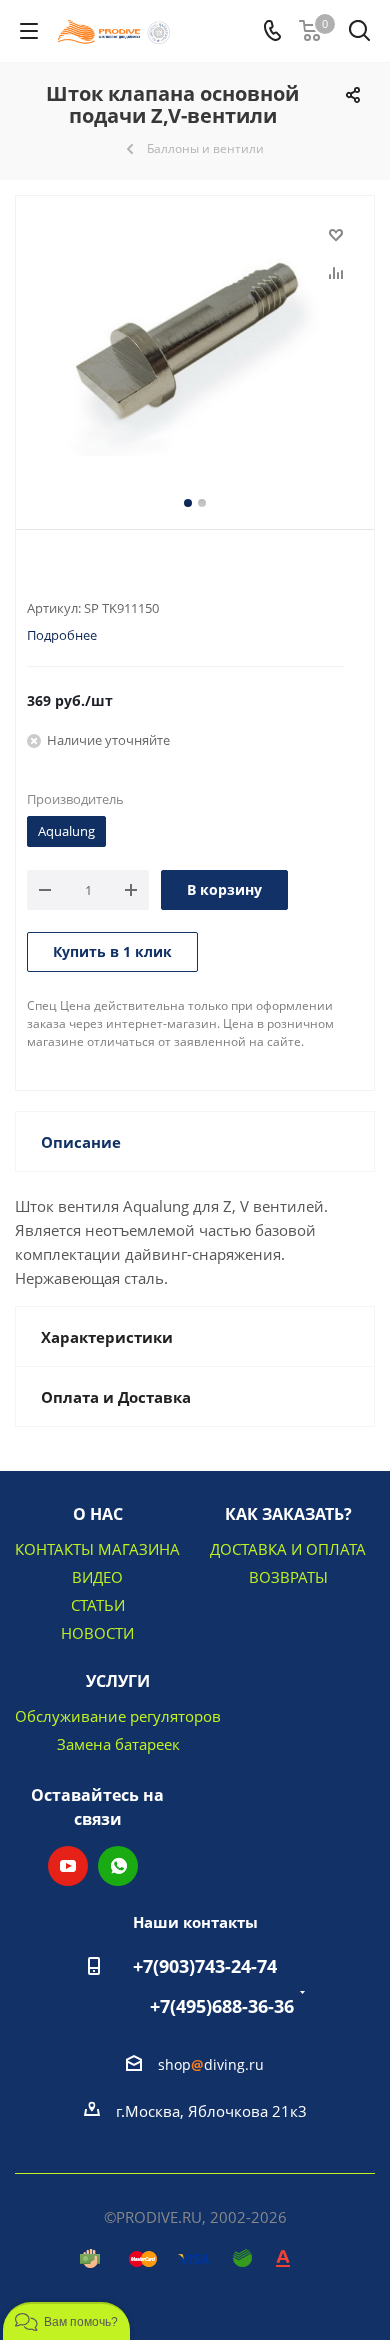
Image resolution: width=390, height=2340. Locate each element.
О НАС (98, 1514)
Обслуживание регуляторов (118, 1716)
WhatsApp (118, 1866)
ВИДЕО (97, 1577)
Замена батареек (118, 1744)
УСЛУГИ (118, 1681)
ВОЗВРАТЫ (288, 1577)
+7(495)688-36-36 (222, 2006)
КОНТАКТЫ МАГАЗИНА (97, 1549)
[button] (66, 2321)
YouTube (68, 1866)
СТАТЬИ (98, 1605)
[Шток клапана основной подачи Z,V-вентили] (195, 341)
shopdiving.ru (211, 2064)
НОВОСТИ (97, 1633)
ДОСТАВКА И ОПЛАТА (288, 1549)
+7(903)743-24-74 (205, 1966)
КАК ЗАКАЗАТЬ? (288, 1514)
